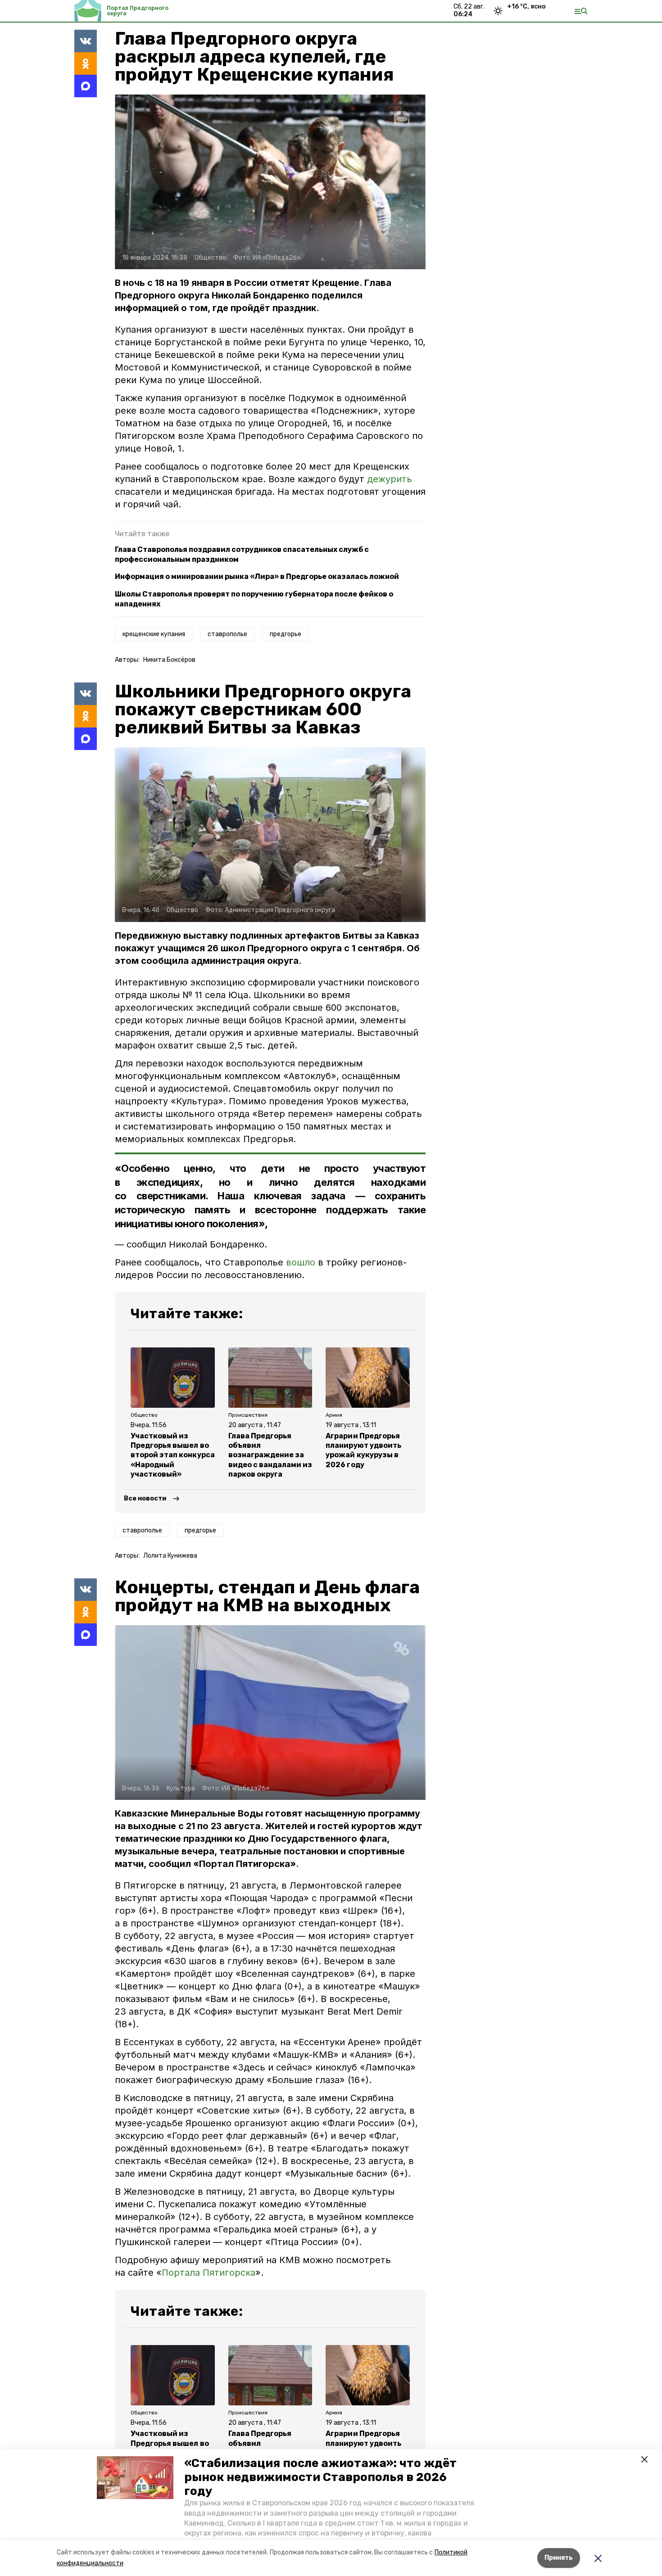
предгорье (286, 634)
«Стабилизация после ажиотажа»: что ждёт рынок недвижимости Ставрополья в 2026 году (320, 2477)
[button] (135, 2478)
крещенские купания (154, 634)
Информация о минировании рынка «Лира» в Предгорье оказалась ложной (257, 576)
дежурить (390, 479)
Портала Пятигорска (209, 2273)
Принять (559, 2558)
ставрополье (227, 634)
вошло (301, 1262)
